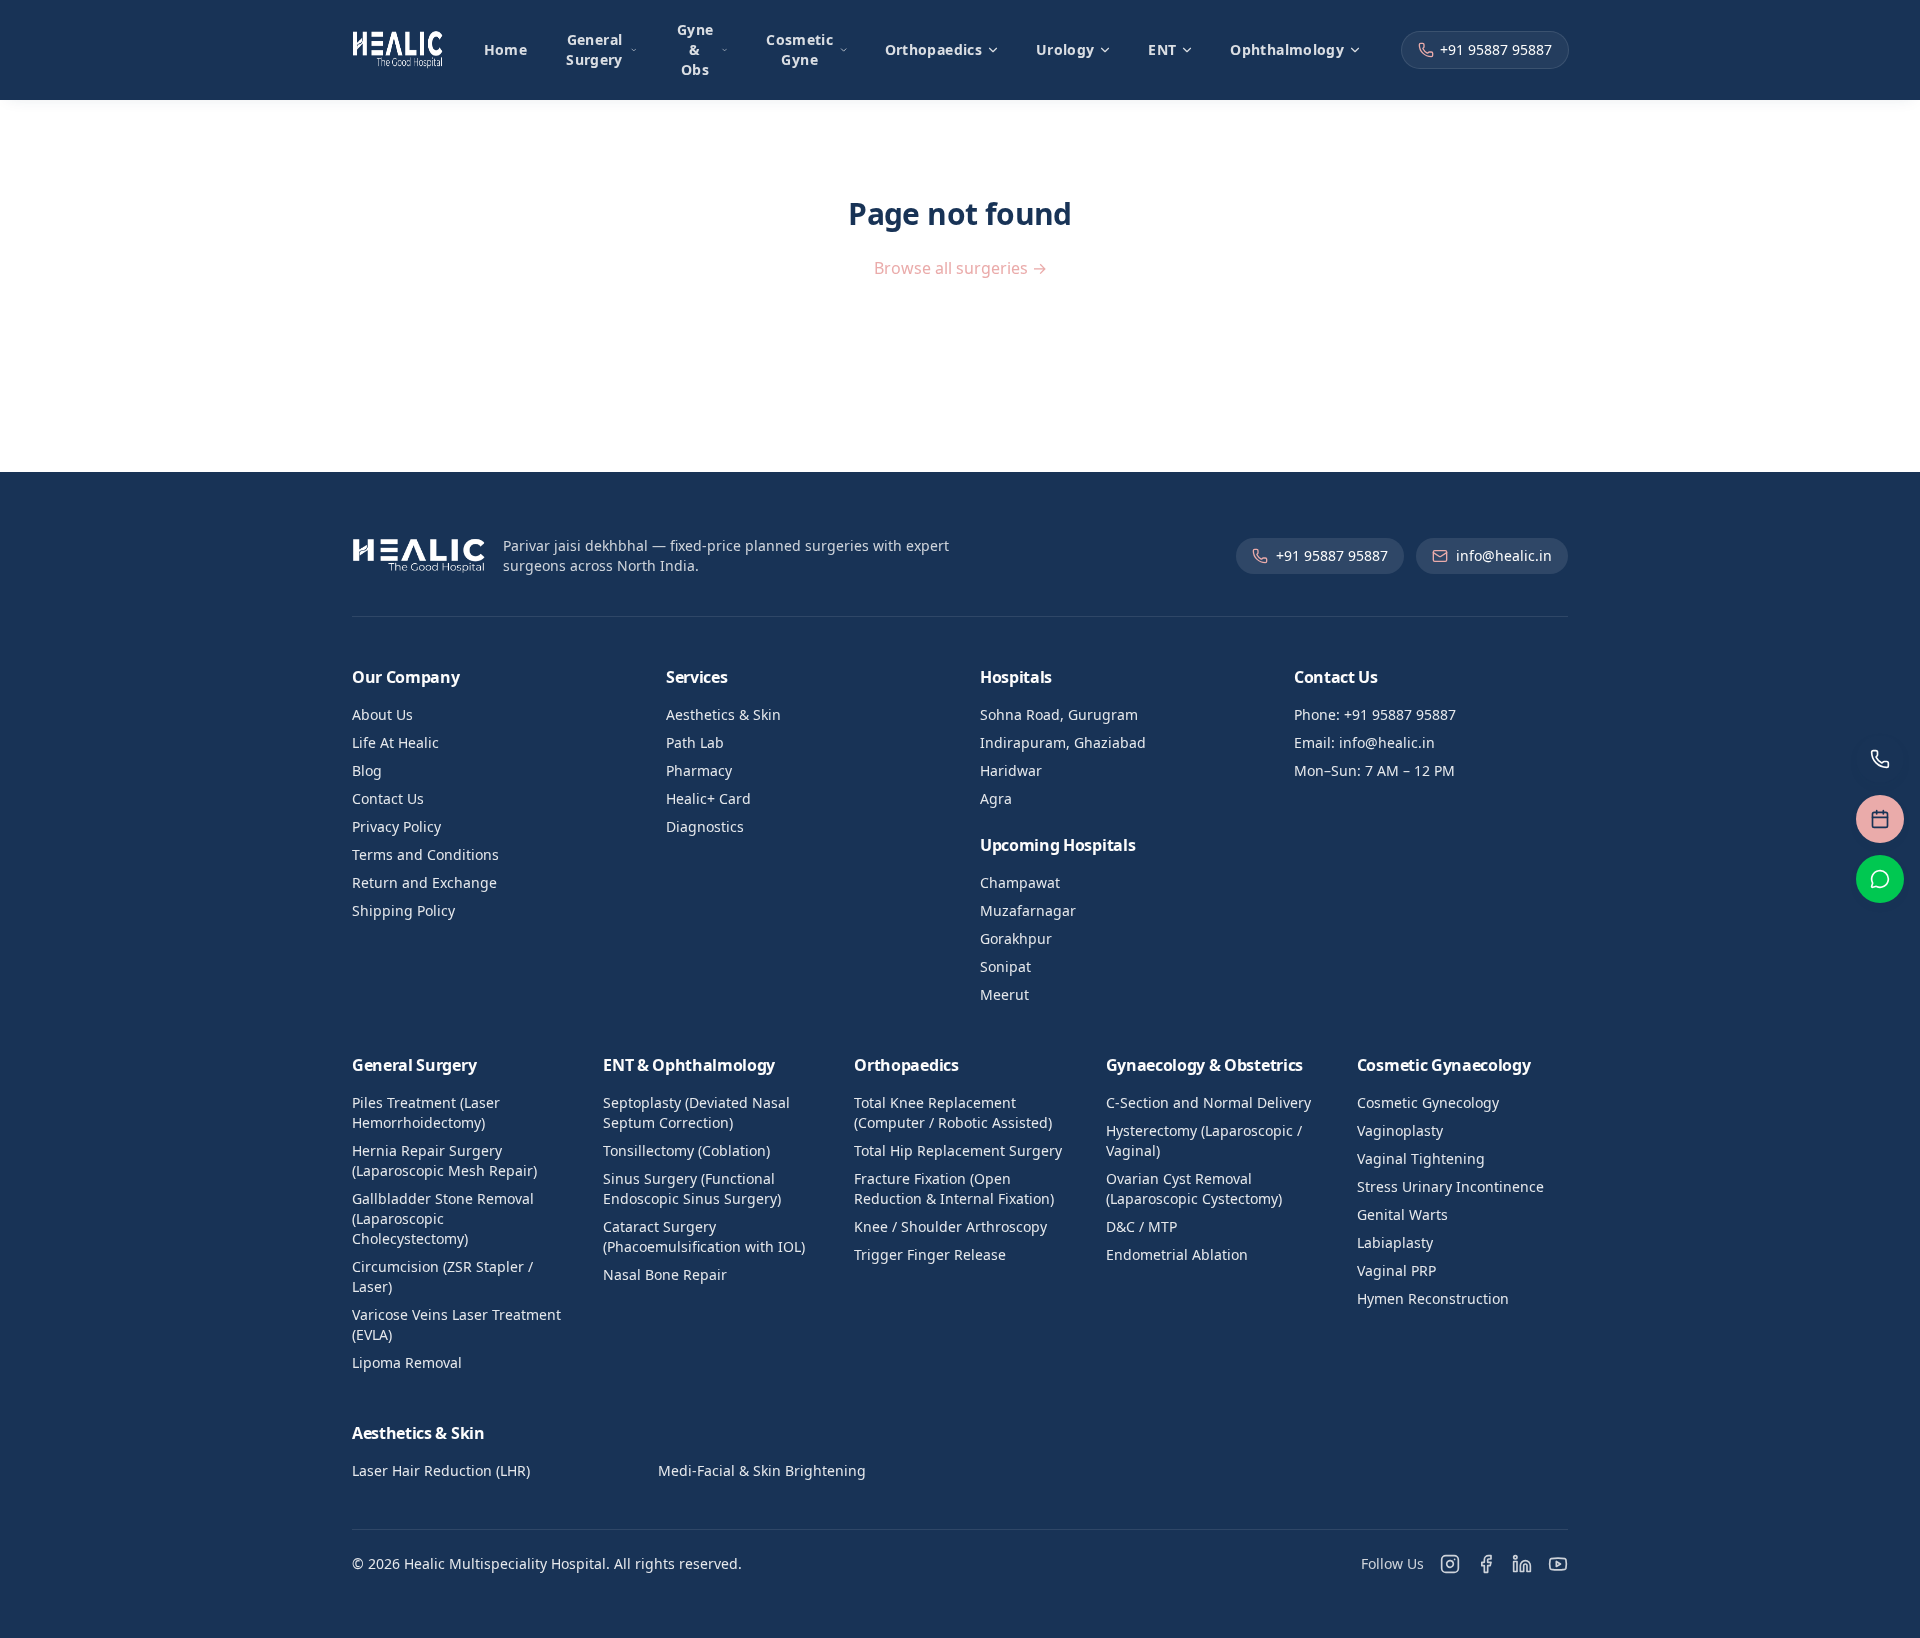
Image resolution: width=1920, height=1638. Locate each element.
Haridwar (1011, 770)
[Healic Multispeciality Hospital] (398, 50)
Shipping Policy (403, 910)
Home (505, 49)
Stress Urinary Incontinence (1450, 1186)
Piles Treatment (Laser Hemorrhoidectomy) (426, 1112)
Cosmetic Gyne (799, 49)
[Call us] (1880, 759)
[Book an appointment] (1880, 819)
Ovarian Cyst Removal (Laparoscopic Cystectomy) (1194, 1188)
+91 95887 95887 (1496, 49)
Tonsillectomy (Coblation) (686, 1150)
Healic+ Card (708, 798)
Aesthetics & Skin (723, 714)
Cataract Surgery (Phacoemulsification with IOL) (704, 1236)
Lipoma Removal (407, 1362)
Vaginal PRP (1396, 1270)
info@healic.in (1504, 555)
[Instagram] (1450, 1564)
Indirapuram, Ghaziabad (1063, 742)
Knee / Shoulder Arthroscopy (950, 1226)
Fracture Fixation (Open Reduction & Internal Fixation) (954, 1188)
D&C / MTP (1141, 1226)
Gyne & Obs (695, 49)
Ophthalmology (1287, 49)
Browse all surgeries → (960, 268)
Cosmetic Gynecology (1428, 1102)
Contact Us (388, 798)
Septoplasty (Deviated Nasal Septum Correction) (696, 1112)
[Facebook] (1486, 1564)
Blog (367, 770)
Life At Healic (395, 742)
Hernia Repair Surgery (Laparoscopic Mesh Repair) (444, 1160)
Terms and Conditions (425, 854)
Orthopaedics (933, 49)
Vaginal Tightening (1421, 1158)
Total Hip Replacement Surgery (958, 1150)
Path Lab (695, 742)
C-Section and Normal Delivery (1208, 1102)
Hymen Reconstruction (1433, 1298)
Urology (1065, 49)
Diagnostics (705, 826)
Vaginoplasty (1400, 1130)
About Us (382, 714)
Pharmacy (699, 770)
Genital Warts (1402, 1214)
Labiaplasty (1395, 1242)
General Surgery (594, 49)
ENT (1162, 49)
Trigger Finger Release (930, 1254)
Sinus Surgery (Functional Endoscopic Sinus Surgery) (692, 1188)
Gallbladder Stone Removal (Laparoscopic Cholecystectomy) (443, 1218)
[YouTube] (1558, 1564)
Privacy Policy (396, 826)
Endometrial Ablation (1177, 1254)
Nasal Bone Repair (665, 1274)
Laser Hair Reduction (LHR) (441, 1470)
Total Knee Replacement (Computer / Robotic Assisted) (953, 1112)
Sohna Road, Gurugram (1059, 714)
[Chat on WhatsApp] (1880, 879)
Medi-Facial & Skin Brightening (762, 1470)
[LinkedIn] (1522, 1564)
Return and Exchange (424, 882)
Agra (996, 798)
